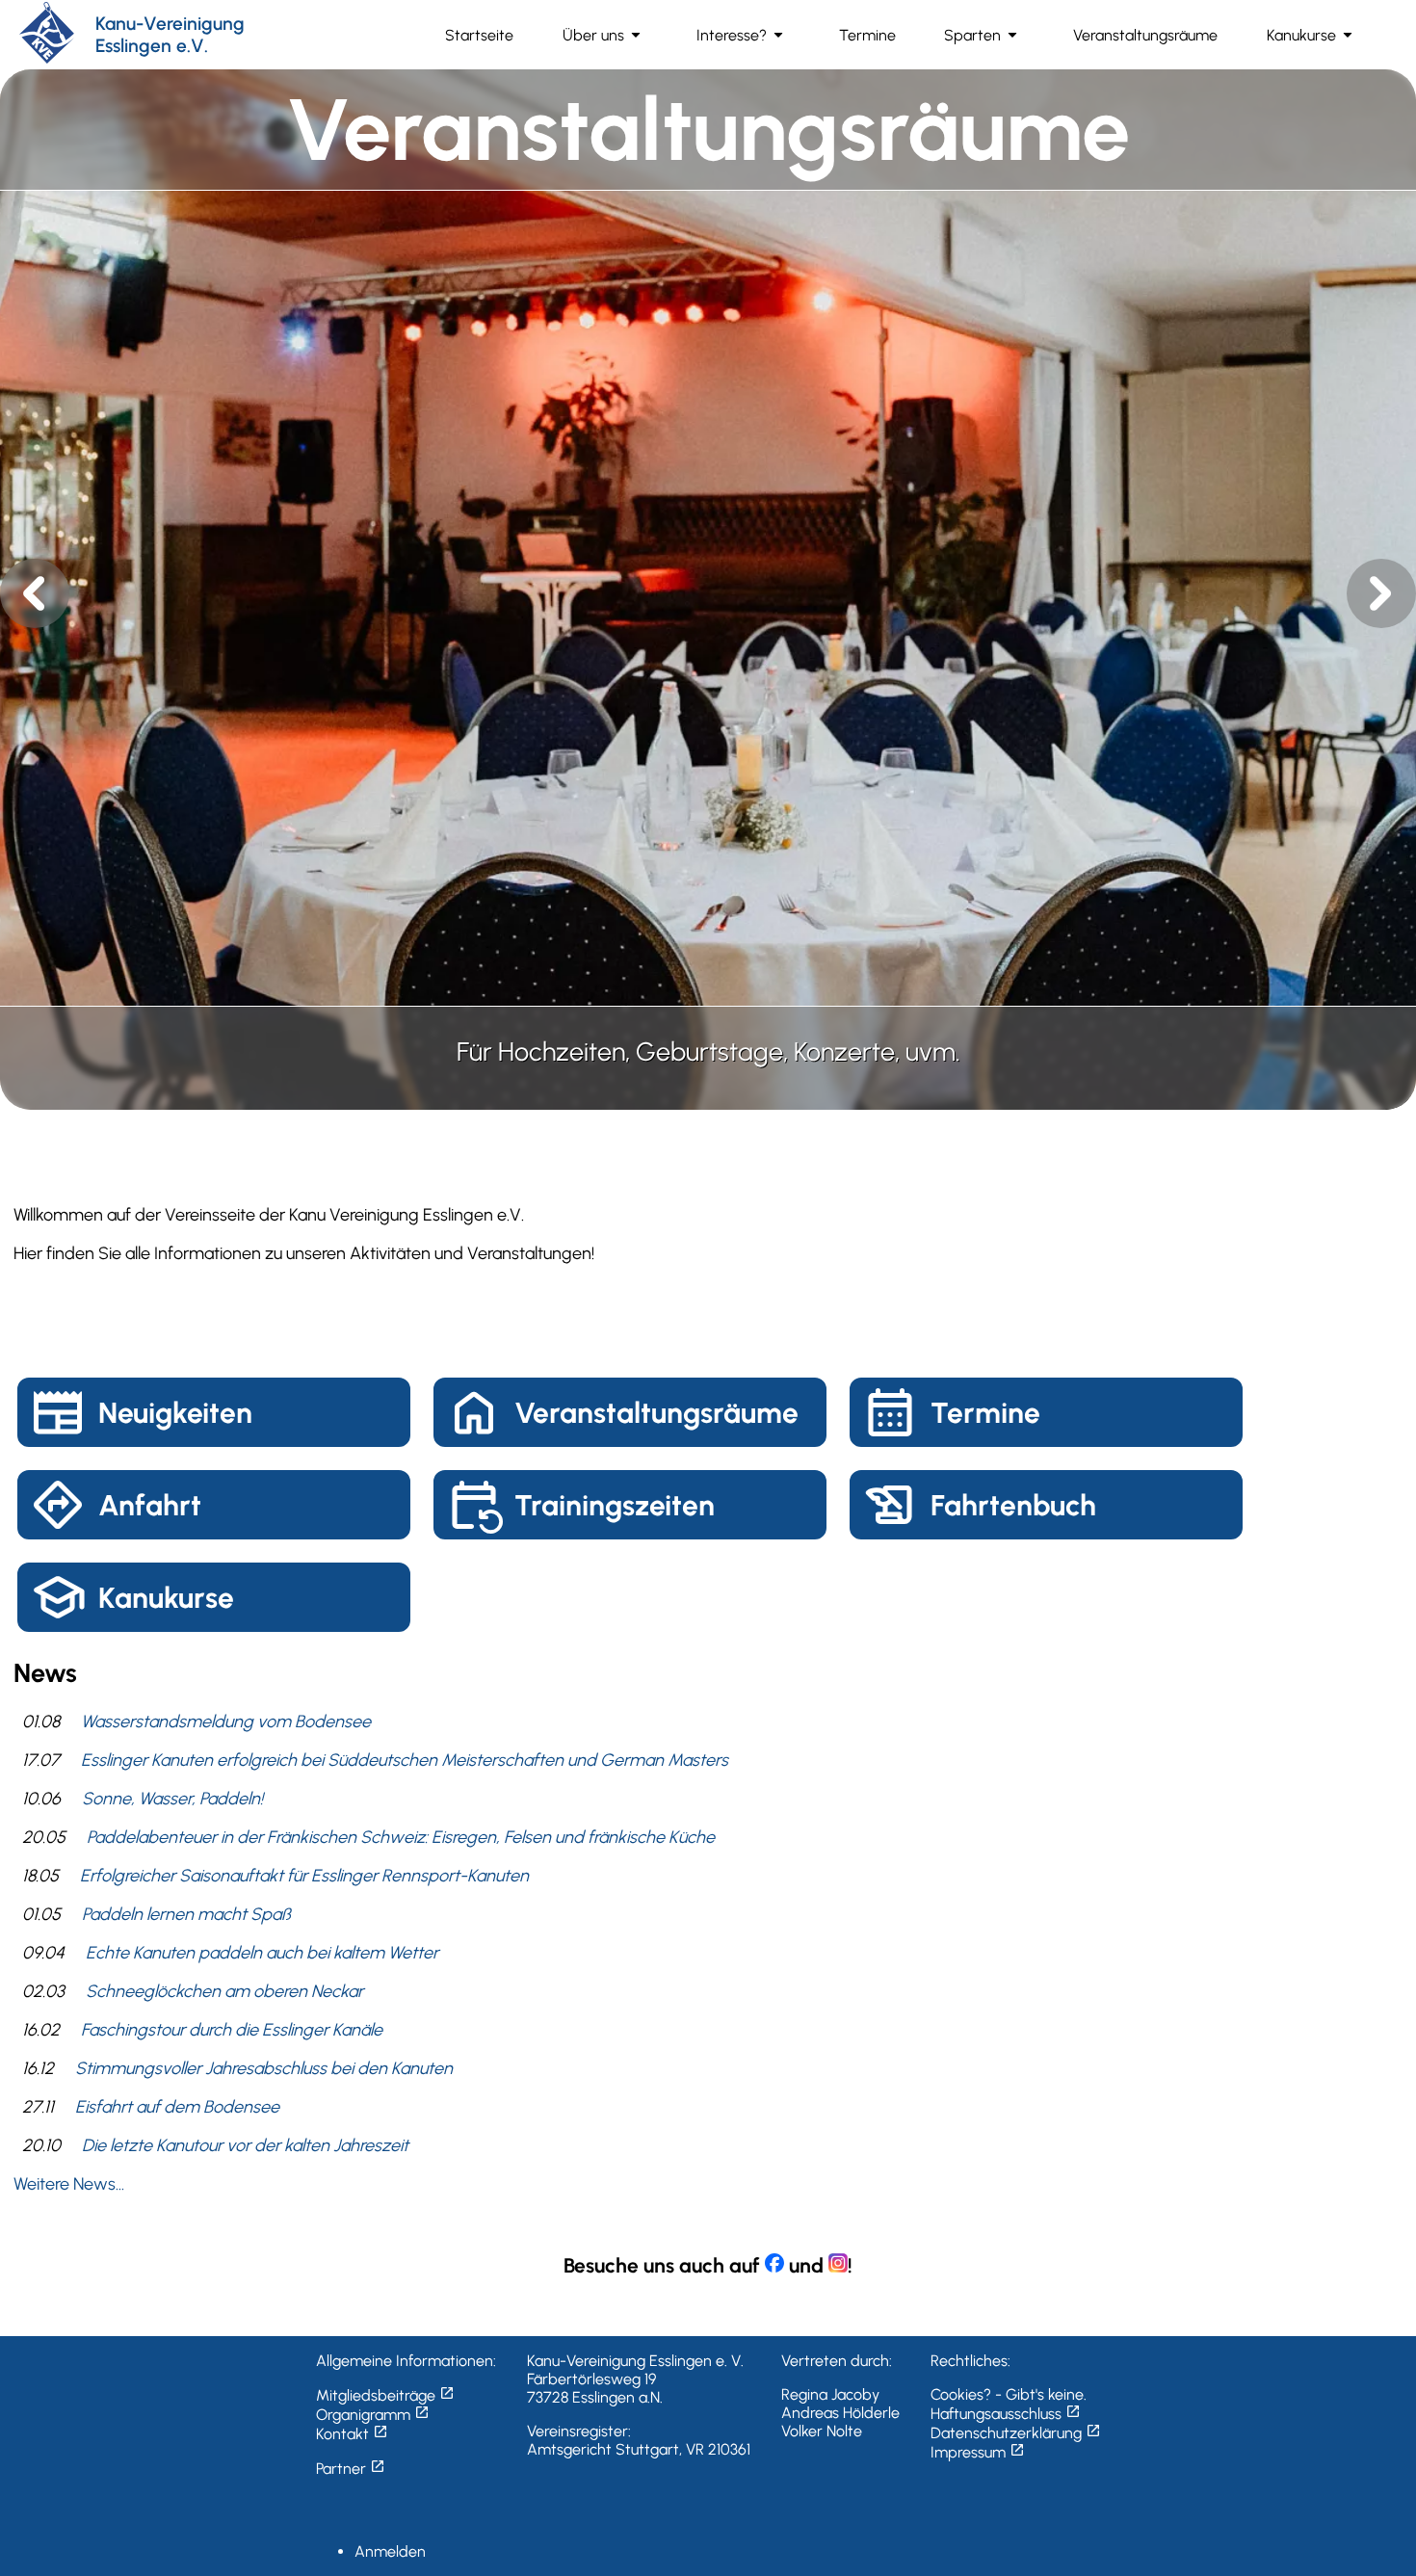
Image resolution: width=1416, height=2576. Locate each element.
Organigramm (373, 2415)
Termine (985, 1413)
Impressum (978, 2452)
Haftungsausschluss (1006, 2414)
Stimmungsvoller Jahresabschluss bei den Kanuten (264, 2068)
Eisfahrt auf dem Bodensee (177, 2107)
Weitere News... (69, 2184)
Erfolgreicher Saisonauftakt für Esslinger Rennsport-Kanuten (304, 1876)
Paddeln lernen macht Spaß (186, 1914)
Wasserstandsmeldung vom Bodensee (226, 1722)
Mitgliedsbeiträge (385, 2395)
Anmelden (390, 2551)
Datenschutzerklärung (1016, 2433)
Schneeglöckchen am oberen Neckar (224, 1991)
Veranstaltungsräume (656, 1413)
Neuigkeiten (175, 1413)
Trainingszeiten (615, 1505)
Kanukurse (166, 1598)
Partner (351, 2469)
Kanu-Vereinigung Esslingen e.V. (170, 35)
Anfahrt (150, 1505)
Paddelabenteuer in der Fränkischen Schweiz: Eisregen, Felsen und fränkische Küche (401, 1837)
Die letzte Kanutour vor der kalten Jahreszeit (245, 2145)
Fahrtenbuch (1013, 1505)
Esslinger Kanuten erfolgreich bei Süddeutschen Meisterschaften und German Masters (405, 1760)
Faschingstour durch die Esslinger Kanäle (232, 2030)
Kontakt (352, 2434)
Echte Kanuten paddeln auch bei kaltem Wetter (262, 1953)
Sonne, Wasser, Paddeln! (172, 1799)
